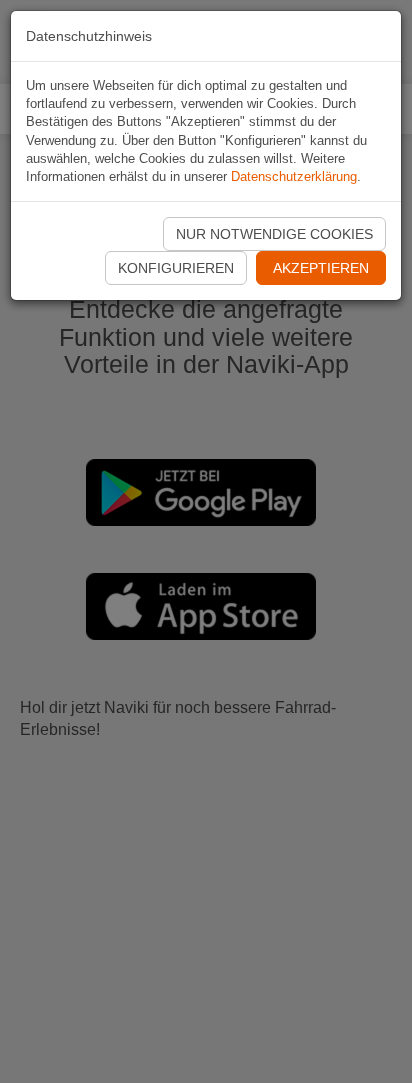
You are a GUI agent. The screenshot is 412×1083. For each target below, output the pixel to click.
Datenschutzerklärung (294, 176)
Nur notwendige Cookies (274, 234)
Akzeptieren (321, 268)
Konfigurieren (176, 268)
